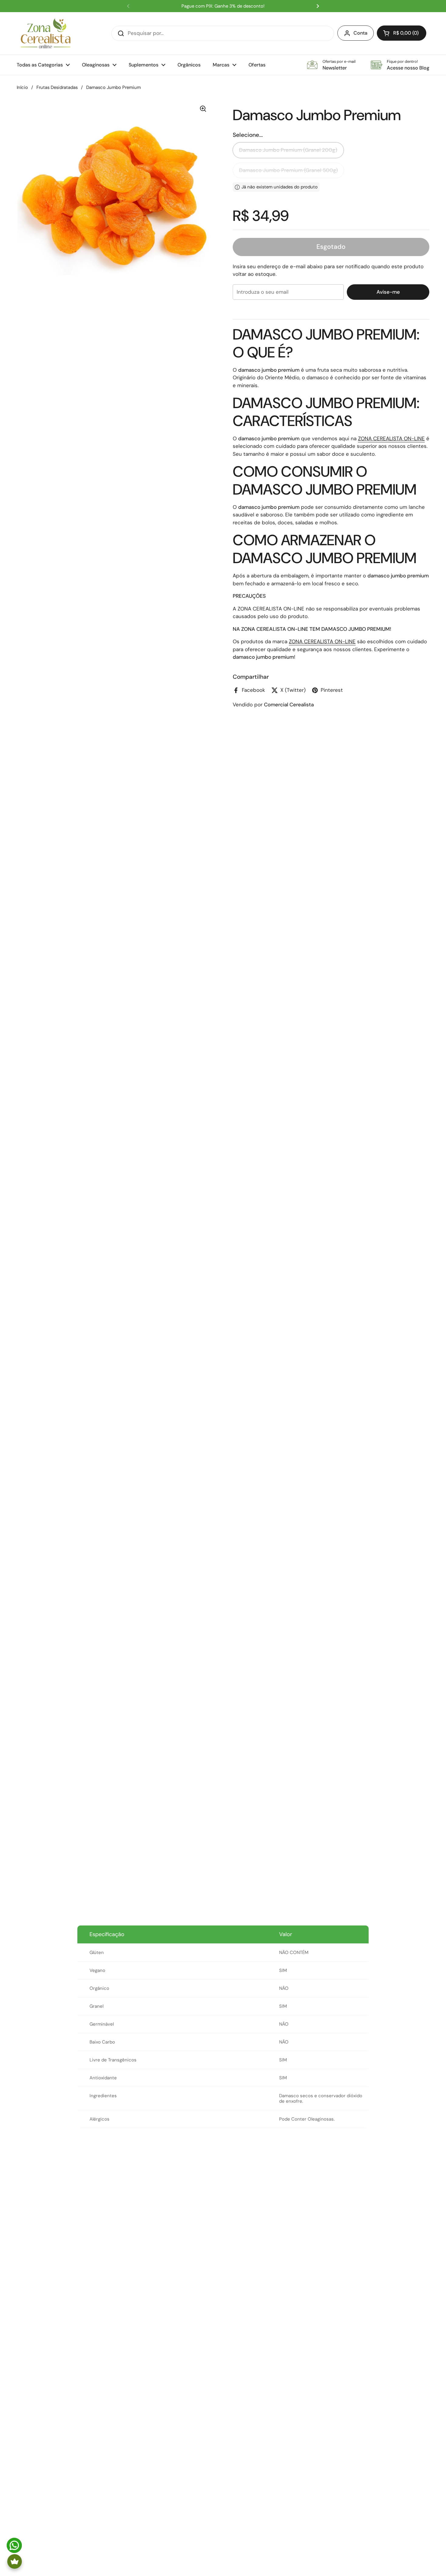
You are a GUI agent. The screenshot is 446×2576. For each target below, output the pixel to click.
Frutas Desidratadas (57, 87)
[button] (402, 33)
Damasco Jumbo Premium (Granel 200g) (288, 150)
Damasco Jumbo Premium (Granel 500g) (288, 170)
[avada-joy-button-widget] (15, 2561)
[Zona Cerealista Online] (46, 33)
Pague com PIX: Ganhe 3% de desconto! (223, 6)
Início (22, 87)
